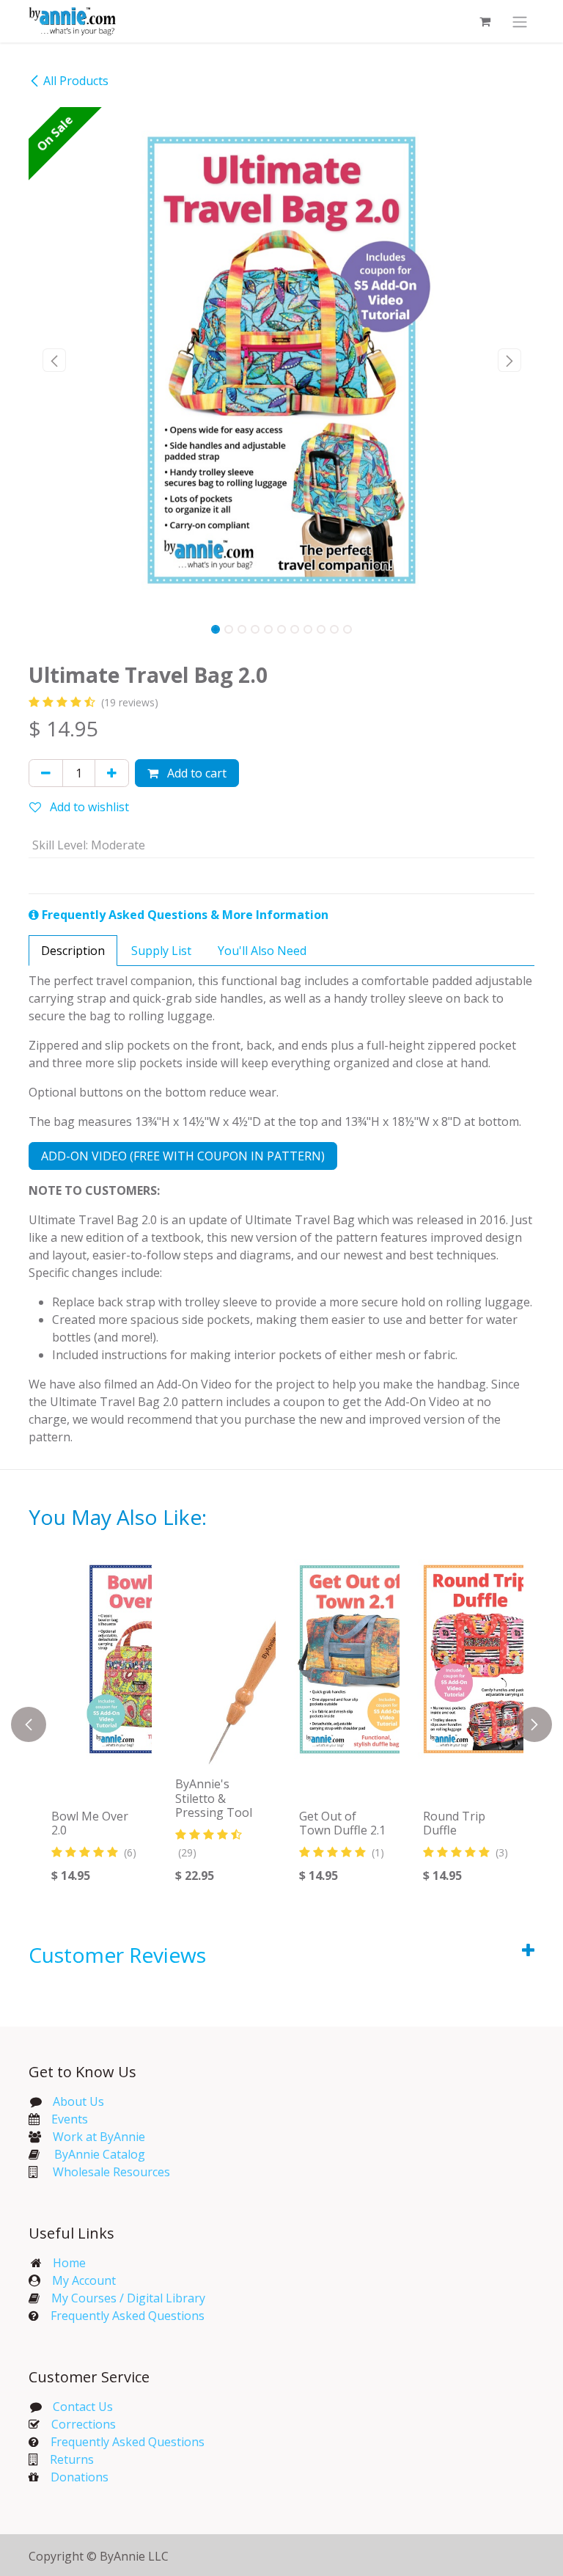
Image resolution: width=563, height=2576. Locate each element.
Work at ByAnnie (99, 2137)
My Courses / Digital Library (122, 2298)
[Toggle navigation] (520, 21)
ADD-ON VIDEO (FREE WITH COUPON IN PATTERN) (183, 1156)
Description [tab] (73, 951)
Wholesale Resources (111, 2172)
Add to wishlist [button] (88, 807)
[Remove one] (46, 773)
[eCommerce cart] (485, 21)
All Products (76, 81)
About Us (78, 2101)
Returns (72, 2459)
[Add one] (112, 773)
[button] (54, 360)
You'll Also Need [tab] (262, 951)
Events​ (70, 2119)
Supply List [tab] (161, 951)
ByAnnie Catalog (100, 2154)
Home (69, 2263)
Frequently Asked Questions (128, 2316)
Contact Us (81, 2407)
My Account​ (84, 2280)
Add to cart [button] (195, 773)
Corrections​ (84, 2424)
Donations (80, 2477)
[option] (281, 1724)
